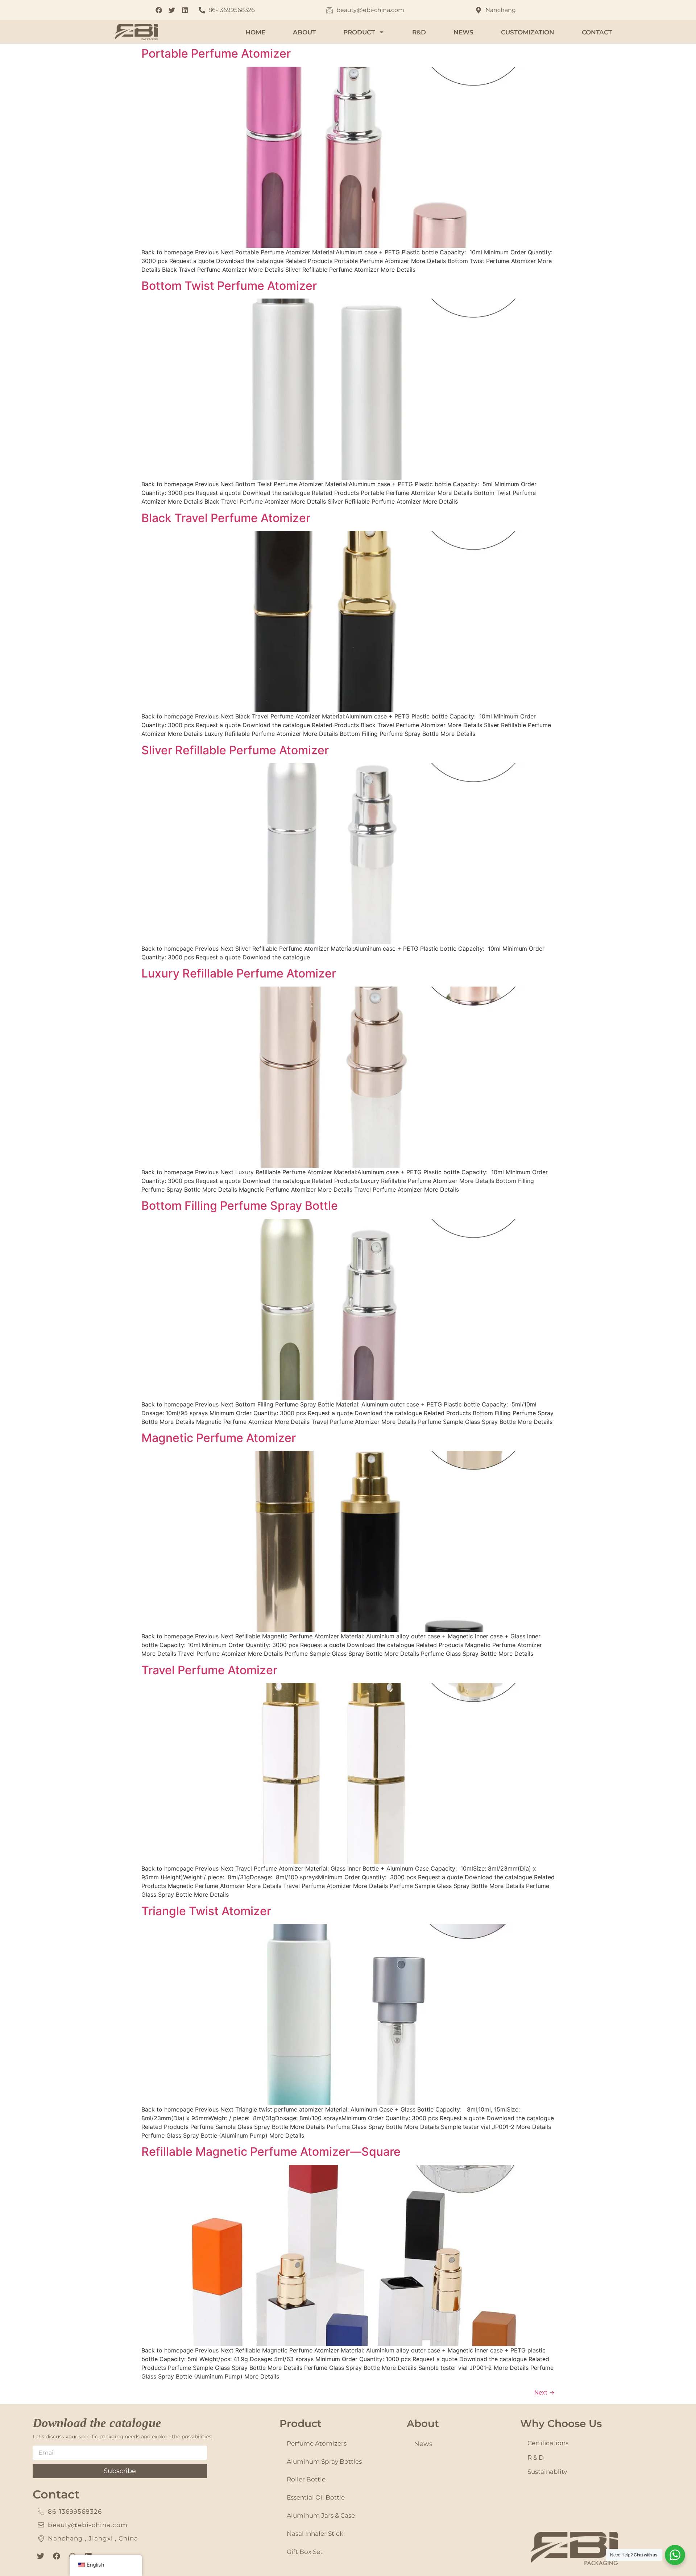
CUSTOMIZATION (528, 32)
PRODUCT (359, 32)
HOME (255, 32)
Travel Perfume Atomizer (209, 1670)
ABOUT (304, 32)
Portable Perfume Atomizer (216, 53)
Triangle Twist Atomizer (206, 1911)
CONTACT (597, 32)
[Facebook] (57, 2556)
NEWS (463, 32)
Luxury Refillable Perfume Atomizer (239, 973)
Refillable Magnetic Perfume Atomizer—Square (271, 2152)
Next (544, 2392)
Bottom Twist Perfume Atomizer (229, 286)
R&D (419, 32)
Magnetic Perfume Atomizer (219, 1438)
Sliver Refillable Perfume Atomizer (235, 750)
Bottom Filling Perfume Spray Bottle (240, 1206)
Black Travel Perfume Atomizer (226, 518)
